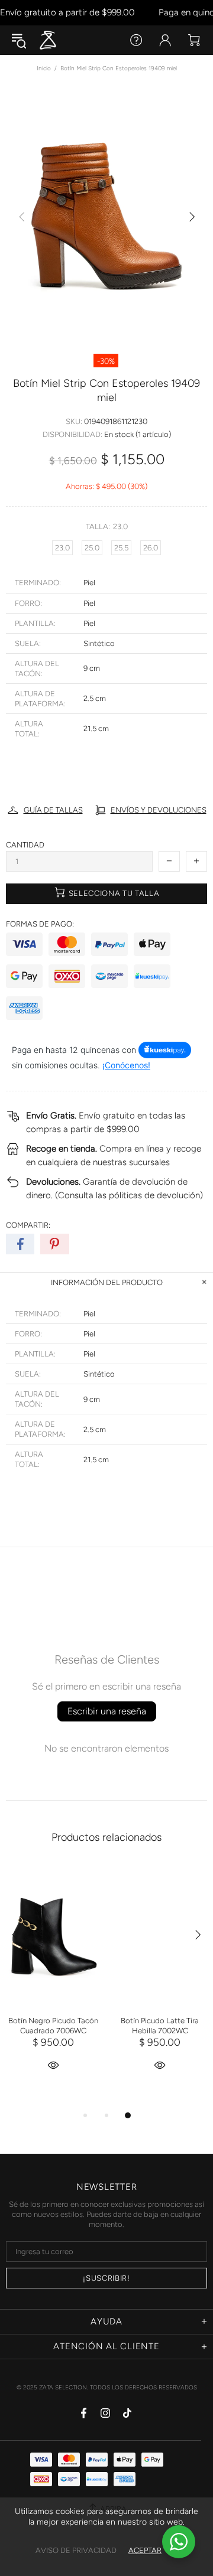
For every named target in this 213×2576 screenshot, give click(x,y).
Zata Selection (48, 40)
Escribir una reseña (107, 1711)
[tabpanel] (53, 1982)
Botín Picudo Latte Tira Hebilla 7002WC (160, 2026)
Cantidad (25, 845)
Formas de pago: (40, 924)
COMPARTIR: (28, 1225)
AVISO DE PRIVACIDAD (76, 2550)
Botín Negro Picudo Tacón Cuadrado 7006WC (53, 2026)
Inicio (44, 68)
